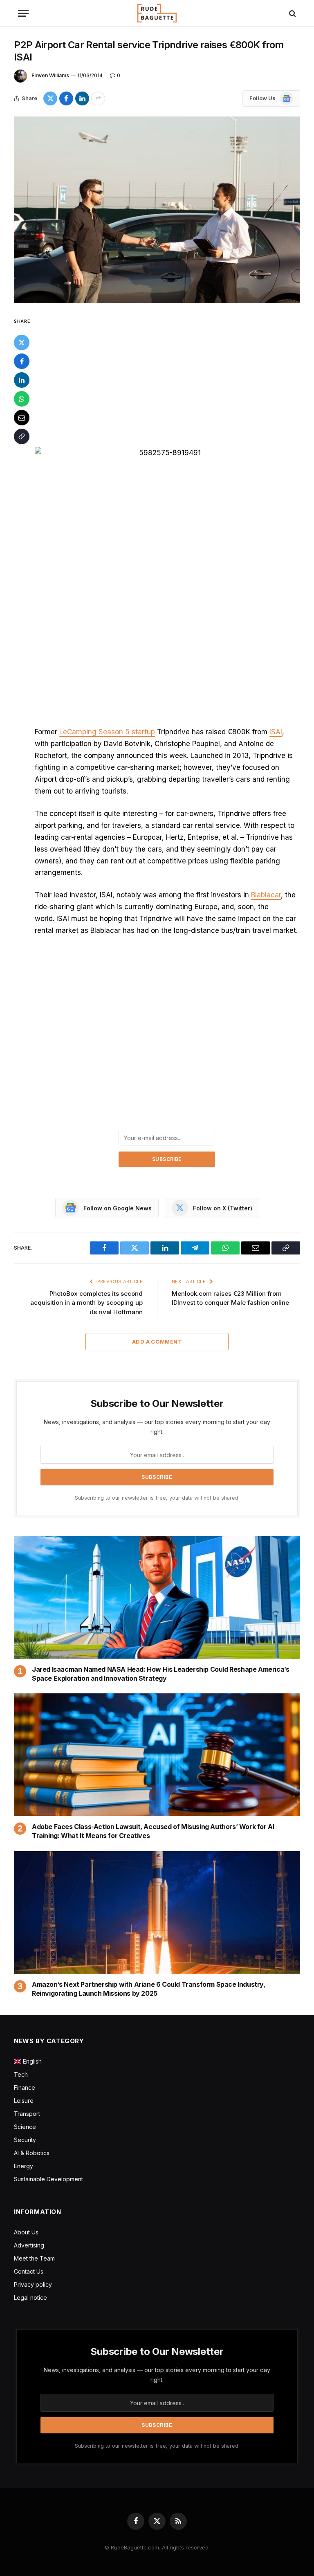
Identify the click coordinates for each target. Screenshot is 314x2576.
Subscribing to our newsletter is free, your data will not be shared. (157, 1498)
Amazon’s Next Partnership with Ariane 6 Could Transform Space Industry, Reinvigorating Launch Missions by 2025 (149, 1989)
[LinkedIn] (22, 380)
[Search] (292, 13)
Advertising (29, 2245)
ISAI (276, 732)
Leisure (24, 2101)
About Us (26, 2232)
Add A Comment (157, 1342)
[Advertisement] (167, 377)
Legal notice (30, 2298)
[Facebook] (22, 361)
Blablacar (266, 895)
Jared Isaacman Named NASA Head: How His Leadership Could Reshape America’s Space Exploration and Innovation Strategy (160, 1674)
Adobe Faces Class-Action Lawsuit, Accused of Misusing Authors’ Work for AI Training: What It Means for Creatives (153, 1831)
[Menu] (23, 13)
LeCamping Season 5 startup (107, 732)
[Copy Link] (22, 436)
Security (25, 2140)
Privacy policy (33, 2284)
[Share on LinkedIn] (82, 98)
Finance (25, 2087)
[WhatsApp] (22, 399)
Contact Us (29, 2271)
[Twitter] (22, 342)
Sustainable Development (48, 2179)
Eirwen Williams (50, 75)
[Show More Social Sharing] (98, 98)
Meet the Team (34, 2258)
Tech (21, 2074)
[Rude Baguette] (157, 13)
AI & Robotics (32, 2153)
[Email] (22, 418)
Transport (27, 2114)
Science (25, 2127)
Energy (24, 2166)
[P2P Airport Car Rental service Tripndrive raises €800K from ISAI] (157, 210)
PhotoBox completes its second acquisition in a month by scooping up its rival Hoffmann (86, 1303)
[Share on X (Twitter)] (50, 98)
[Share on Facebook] (66, 98)
